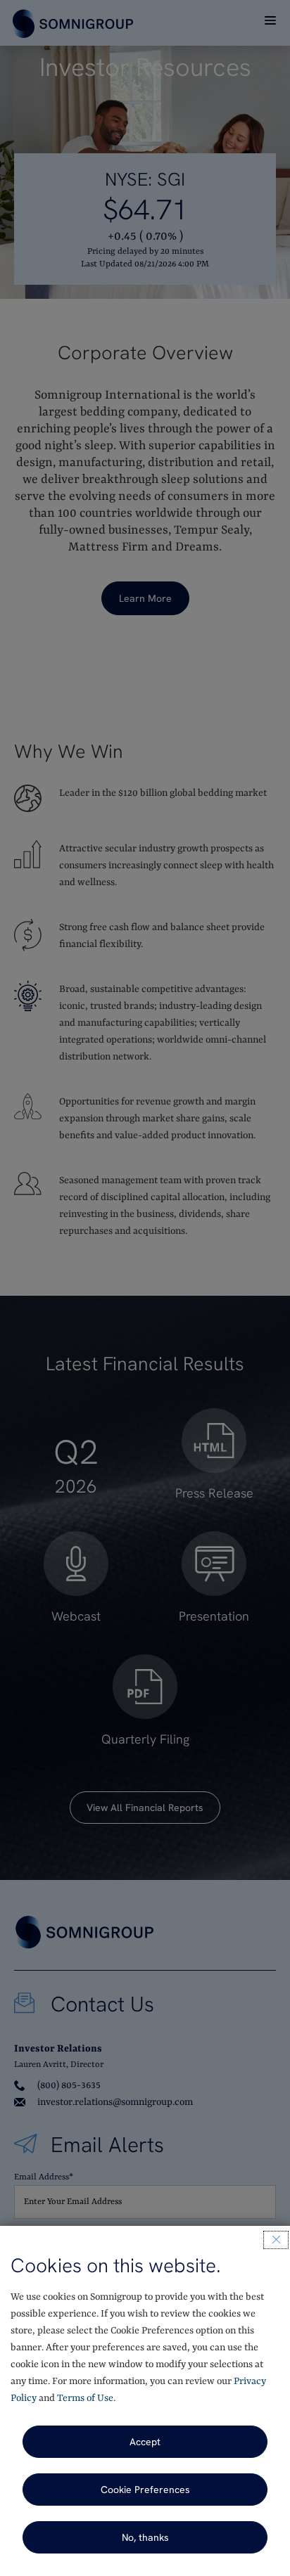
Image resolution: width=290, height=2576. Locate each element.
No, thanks (145, 2537)
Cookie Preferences (145, 2490)
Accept (145, 2442)
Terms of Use (85, 2398)
